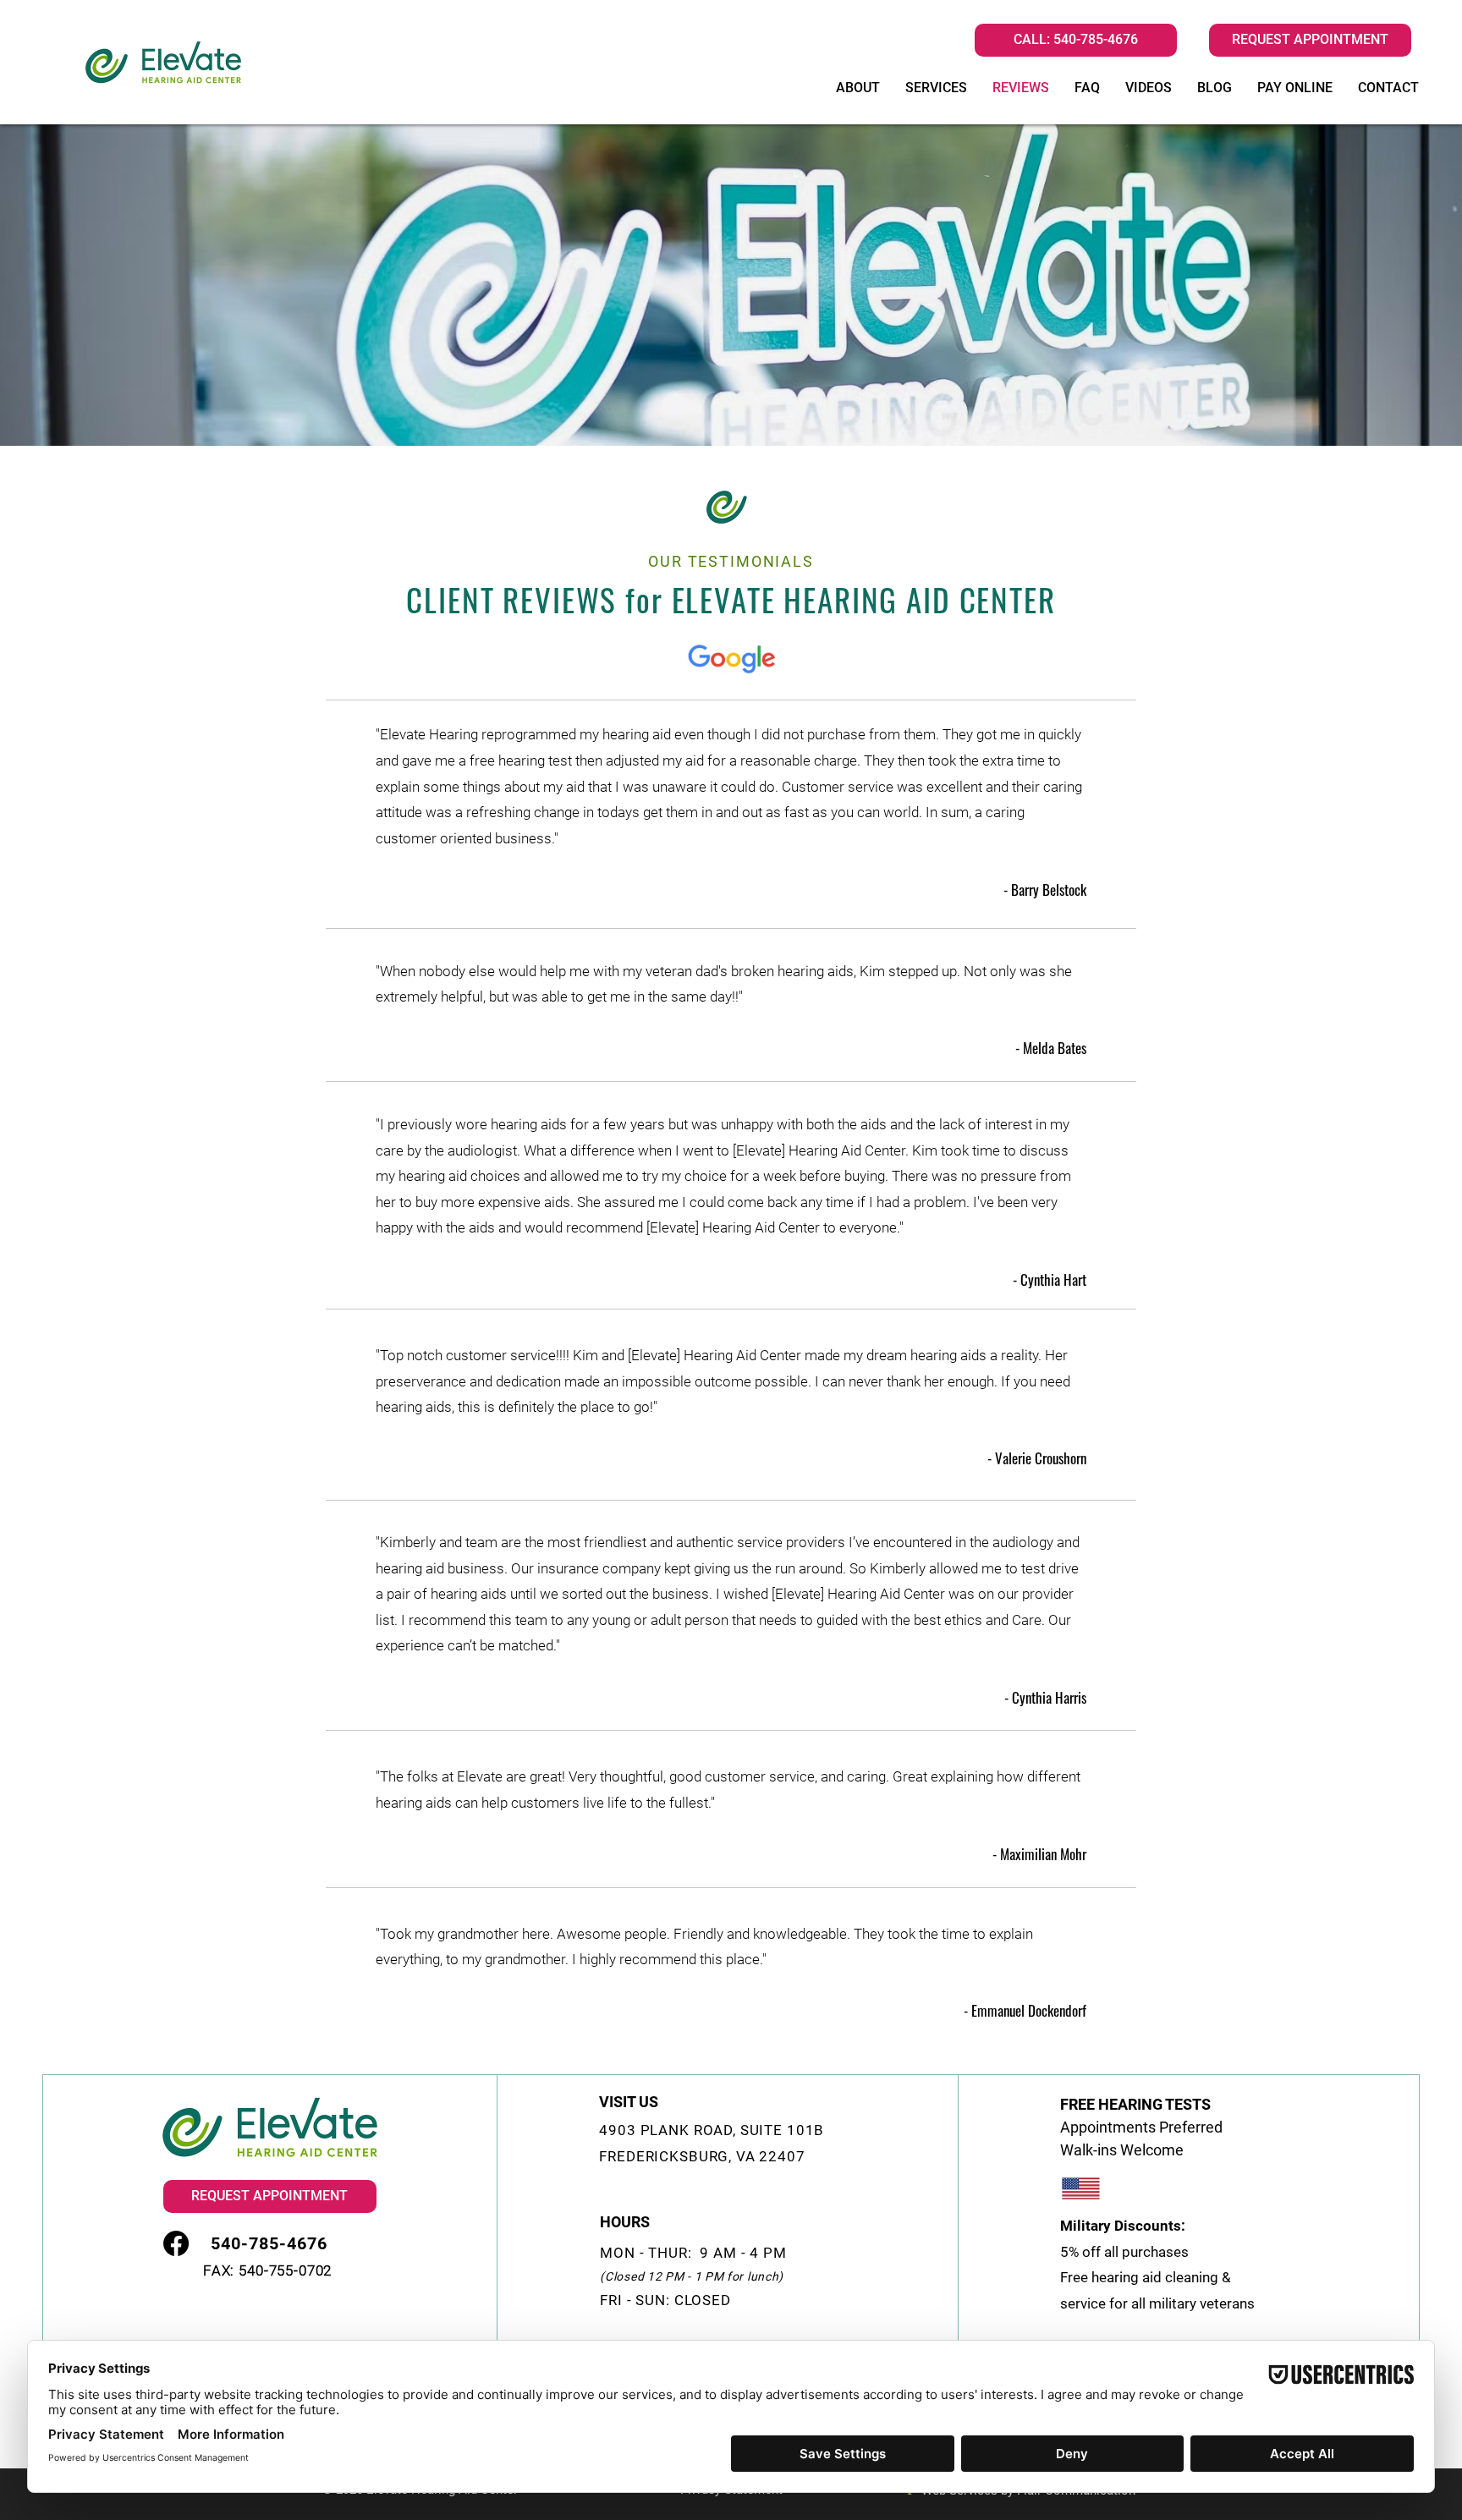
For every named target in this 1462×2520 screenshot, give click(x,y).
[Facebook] (176, 2243)
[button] (1310, 40)
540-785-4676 (1096, 39)
